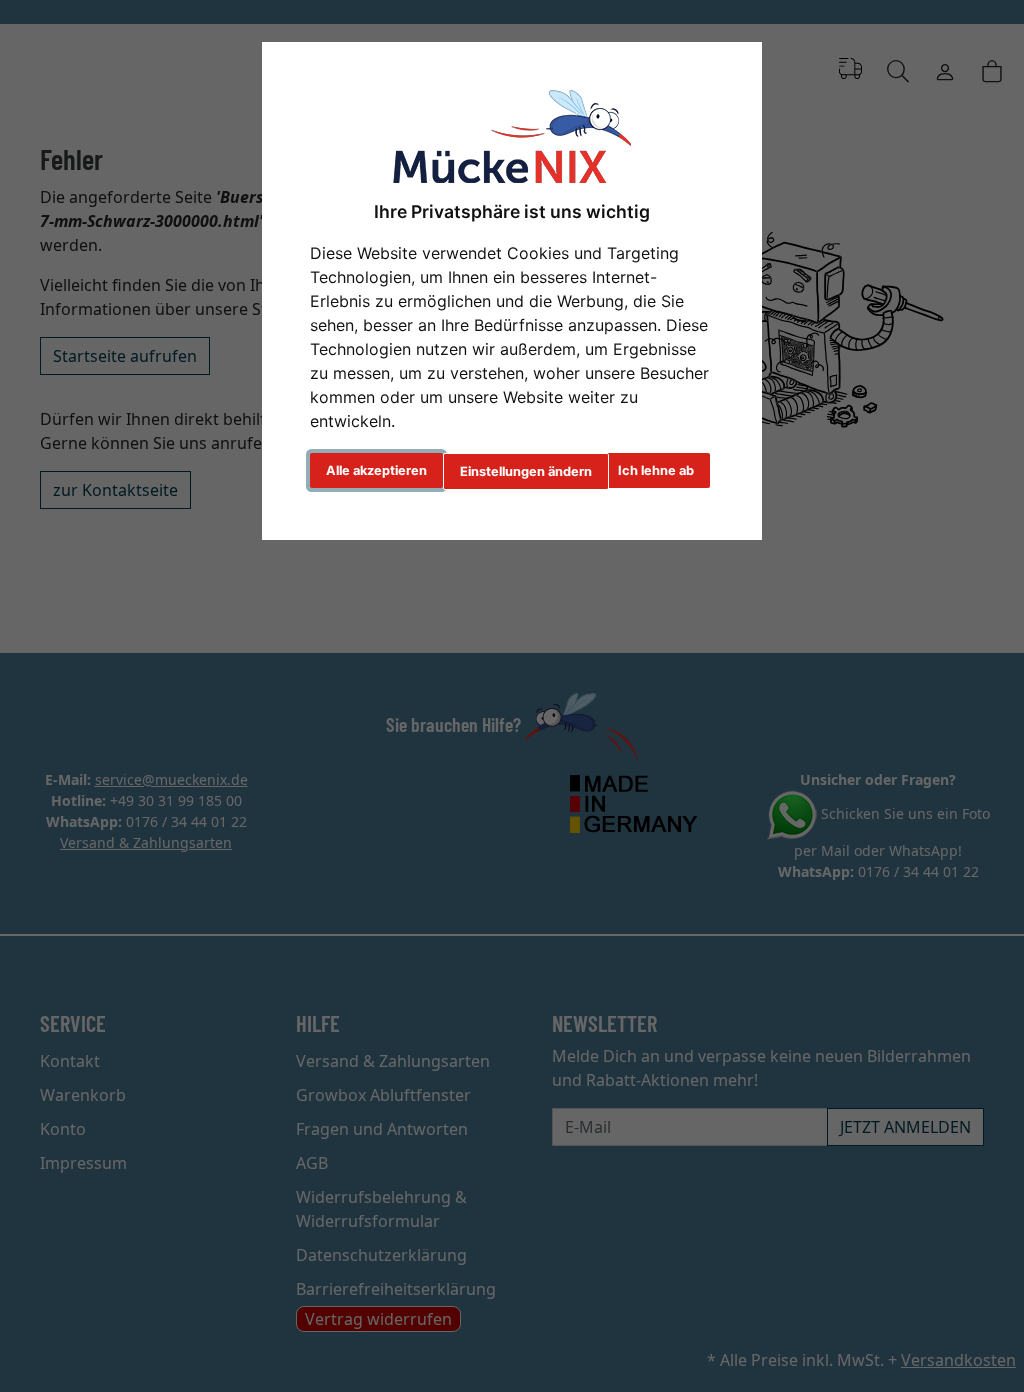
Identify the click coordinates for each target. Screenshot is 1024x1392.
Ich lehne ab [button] (656, 470)
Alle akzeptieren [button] (376, 470)
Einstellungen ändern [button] (526, 471)
